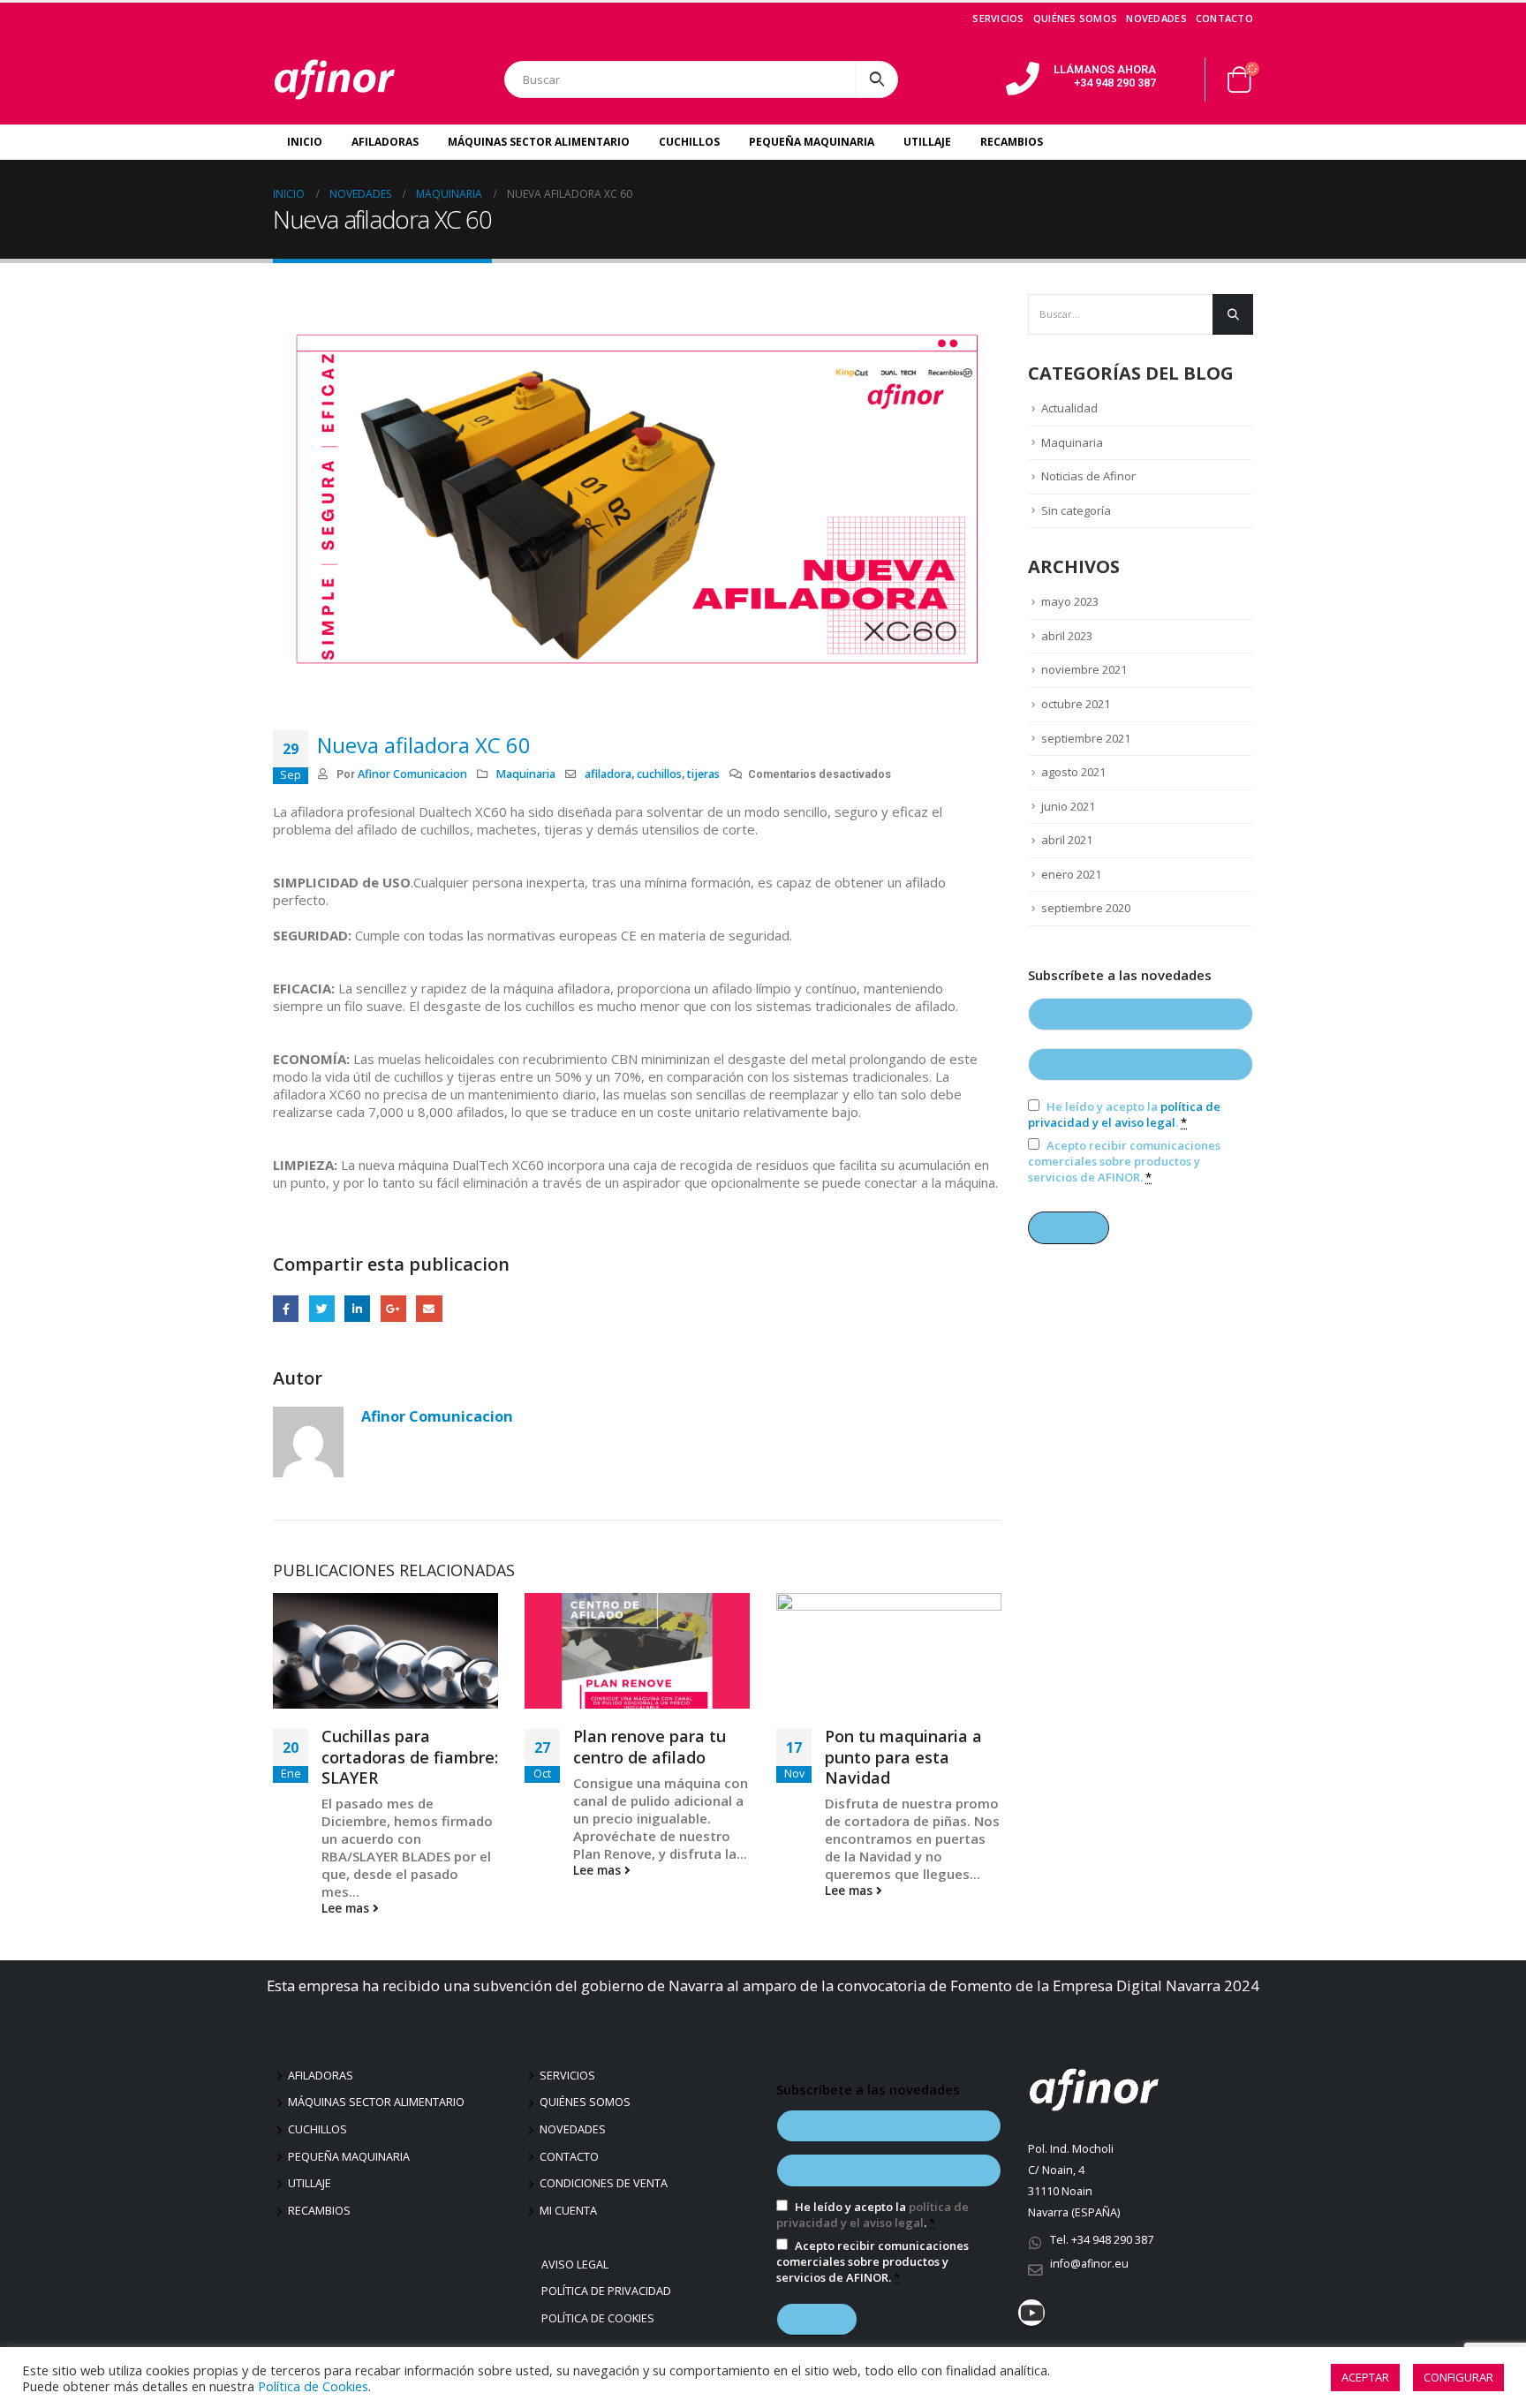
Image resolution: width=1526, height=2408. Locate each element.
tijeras (703, 774)
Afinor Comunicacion (412, 774)
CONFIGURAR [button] (1458, 2377)
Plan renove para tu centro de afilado (650, 1746)
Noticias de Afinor (1088, 476)
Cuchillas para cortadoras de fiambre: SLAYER (410, 1757)
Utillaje (927, 142)
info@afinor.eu (1089, 2264)
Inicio (305, 142)
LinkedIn (357, 1308)
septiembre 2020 (1086, 908)
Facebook (286, 1308)
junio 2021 (1068, 806)
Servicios (998, 18)
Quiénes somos (1076, 18)
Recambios (1012, 142)
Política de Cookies (600, 2318)
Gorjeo (322, 1308)
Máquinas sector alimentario (376, 2102)
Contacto (1224, 18)
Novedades (1156, 18)
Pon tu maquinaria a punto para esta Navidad (903, 1757)
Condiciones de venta (604, 2183)
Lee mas (347, 1908)
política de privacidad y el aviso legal (1124, 1114)
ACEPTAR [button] (1365, 2377)
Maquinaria (525, 774)
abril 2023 (1067, 636)
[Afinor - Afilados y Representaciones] (335, 79)
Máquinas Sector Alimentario (539, 142)
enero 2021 (1071, 874)
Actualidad (1069, 408)
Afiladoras (385, 142)
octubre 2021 (1076, 704)
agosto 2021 (1073, 772)
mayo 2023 (1070, 601)
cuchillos (659, 774)
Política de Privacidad (608, 2291)
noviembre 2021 (1084, 669)
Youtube (1031, 2313)
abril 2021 (1067, 840)
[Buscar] (877, 79)
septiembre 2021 (1086, 738)
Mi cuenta (568, 2211)
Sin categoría (1076, 510)
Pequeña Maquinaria (812, 142)
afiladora (608, 774)
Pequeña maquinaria (349, 2157)
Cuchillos (689, 142)
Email (429, 1308)
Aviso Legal (577, 2265)
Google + (393, 1308)
